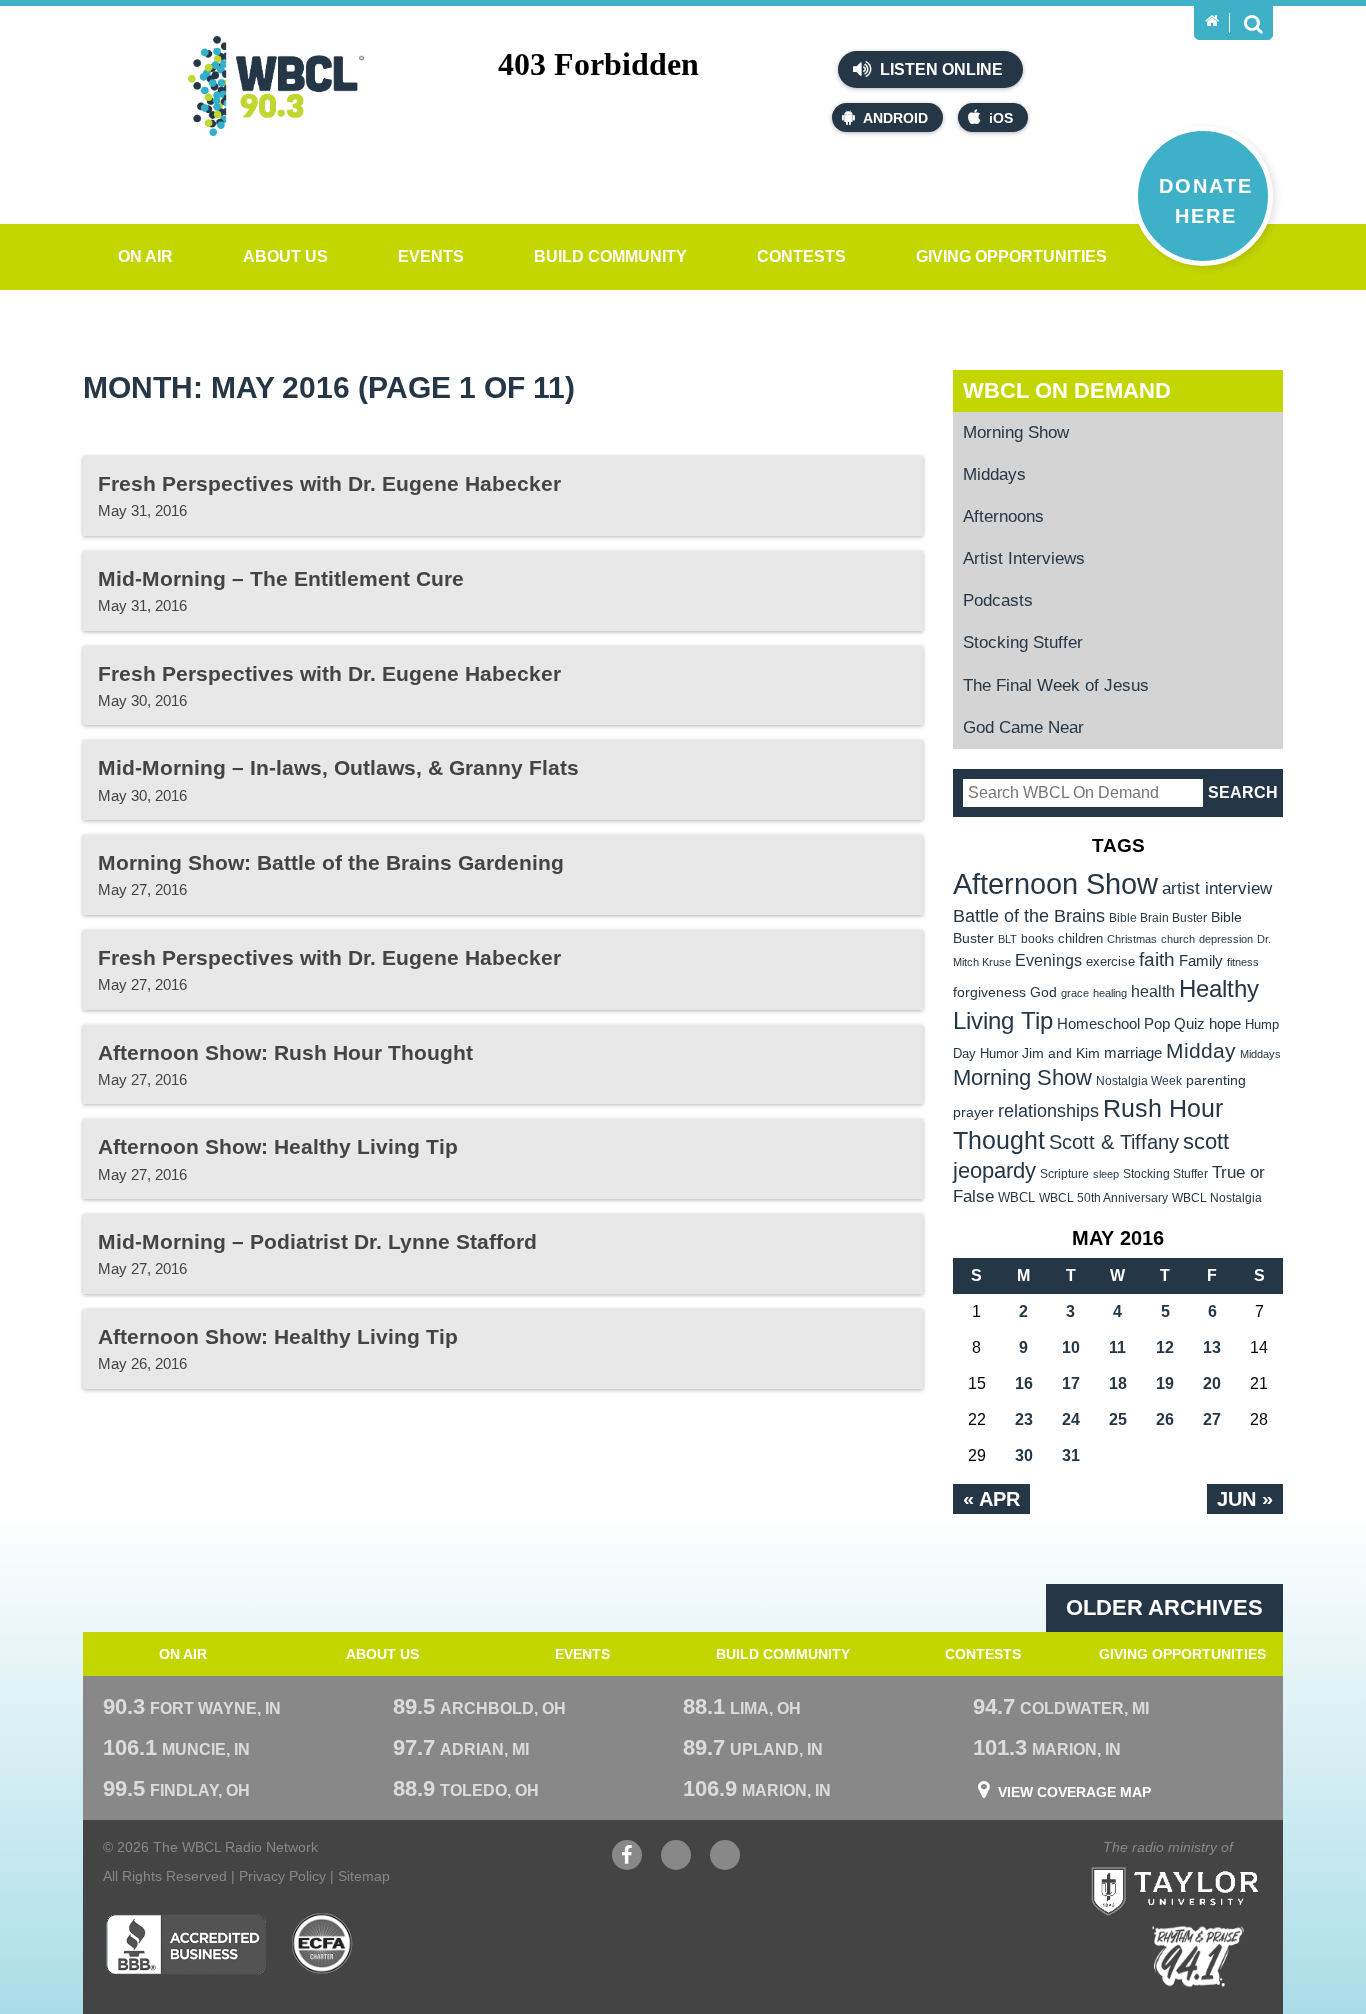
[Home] (1212, 21)
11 (1117, 1347)
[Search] (1253, 23)
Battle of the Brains (1029, 915)
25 (1118, 1419)
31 (1071, 1455)
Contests (801, 256)
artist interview (1217, 888)
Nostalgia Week (1139, 1081)
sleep (1106, 1174)
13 (1212, 1347)
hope (1225, 1024)
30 (1024, 1455)
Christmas (1132, 939)
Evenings (1048, 960)
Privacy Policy (282, 1876)
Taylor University (1211, 1866)
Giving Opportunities (1011, 256)
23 (1024, 1419)
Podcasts (998, 600)
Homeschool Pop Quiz (1131, 1024)
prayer (973, 1112)
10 (1071, 1347)
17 (1071, 1383)
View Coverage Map (1074, 1792)
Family (1201, 960)
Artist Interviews (1024, 558)
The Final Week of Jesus (1056, 685)
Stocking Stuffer (1023, 642)
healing (1110, 993)
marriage (1133, 1053)
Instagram (725, 1865)
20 (1212, 1383)
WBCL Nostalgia (1217, 1198)
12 (1165, 1347)
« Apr (991, 1499)
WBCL (1016, 1197)
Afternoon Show (1055, 883)
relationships (1048, 1110)
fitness (1243, 962)
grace (1075, 993)
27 (1212, 1419)
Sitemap (364, 1876)
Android (895, 118)
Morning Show (1016, 432)
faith (1157, 959)
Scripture (1064, 1173)
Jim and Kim (1061, 1053)
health (1153, 991)
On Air (145, 256)
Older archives (1164, 1607)
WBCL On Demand (1067, 390)
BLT (1007, 939)
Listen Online (939, 69)
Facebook (627, 1865)
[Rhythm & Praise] (1198, 1956)
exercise (1110, 961)
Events (431, 256)
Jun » (1245, 1499)
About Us (285, 256)
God (1043, 992)
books (1037, 938)
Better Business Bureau (185, 1944)
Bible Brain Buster (1158, 918)
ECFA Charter (323, 1944)
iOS (1001, 118)
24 (1071, 1419)
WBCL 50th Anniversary (1103, 1198)
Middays (994, 474)
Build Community (610, 256)
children (1080, 938)
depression (1226, 939)
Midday (1201, 1050)
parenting (1216, 1080)
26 (1165, 1419)
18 (1118, 1383)
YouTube (676, 1865)
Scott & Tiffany (1114, 1142)
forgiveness (989, 992)
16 (1024, 1383)
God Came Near (1023, 727)
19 (1165, 1383)
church (1178, 939)
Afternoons (1003, 516)
